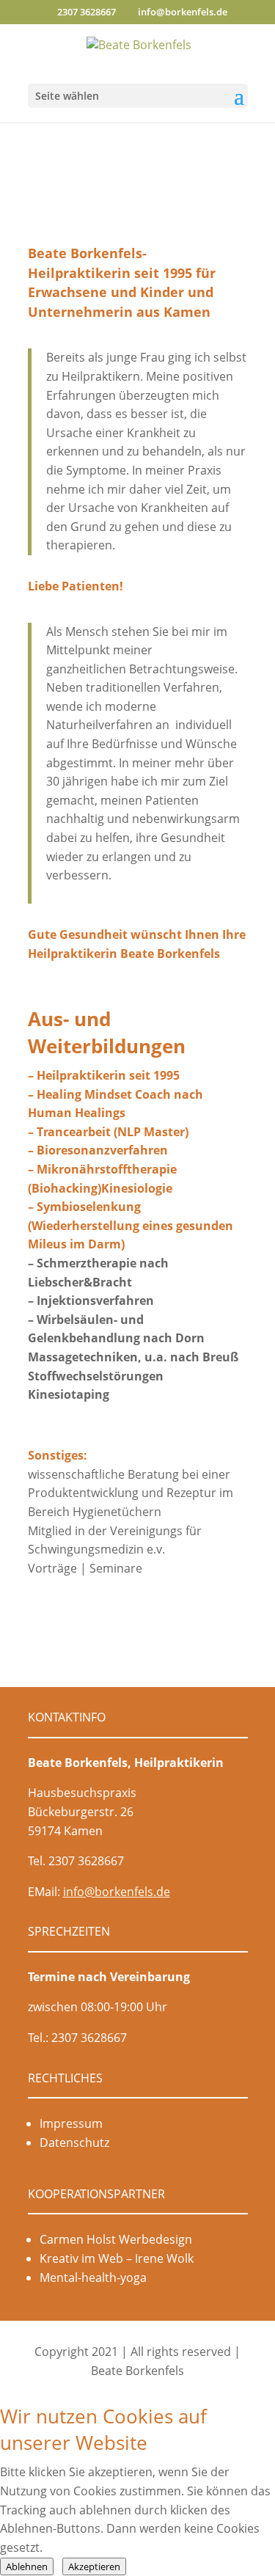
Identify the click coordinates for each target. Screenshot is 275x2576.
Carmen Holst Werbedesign (116, 2239)
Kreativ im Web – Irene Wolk (117, 2258)
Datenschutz (74, 2143)
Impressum (71, 2123)
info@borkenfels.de (117, 1892)
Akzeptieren (94, 2566)
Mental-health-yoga (93, 2277)
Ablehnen (27, 2566)
